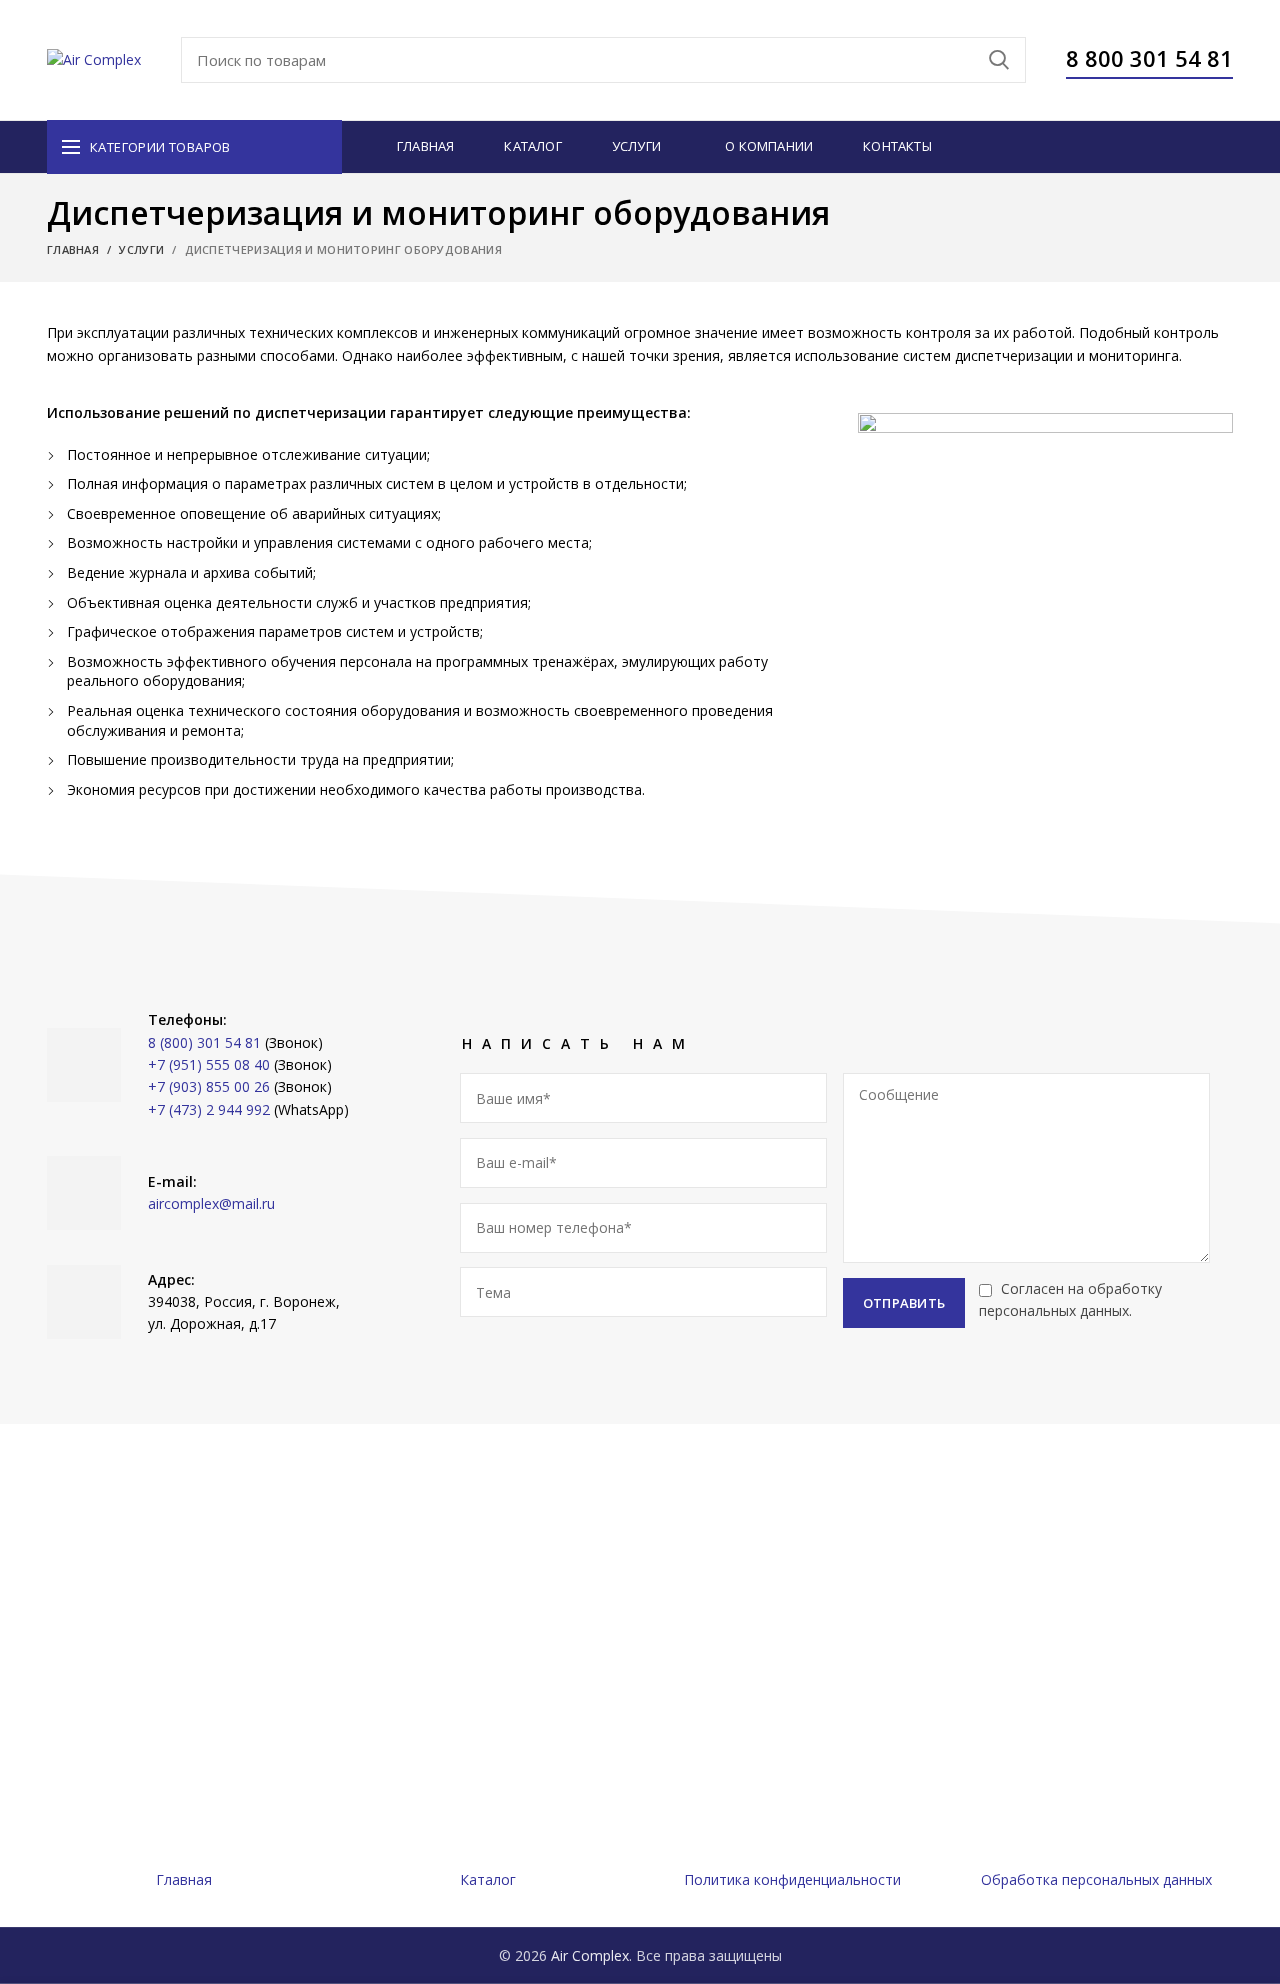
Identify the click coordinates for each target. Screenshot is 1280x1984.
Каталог (488, 1879)
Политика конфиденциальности (792, 1879)
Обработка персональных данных (1096, 1879)
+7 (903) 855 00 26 (209, 1086)
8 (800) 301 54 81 (204, 1042)
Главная (73, 249)
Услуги (141, 249)
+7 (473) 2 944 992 (209, 1109)
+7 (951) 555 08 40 (209, 1064)
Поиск (999, 60)
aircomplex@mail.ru (211, 1203)
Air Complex (590, 1955)
